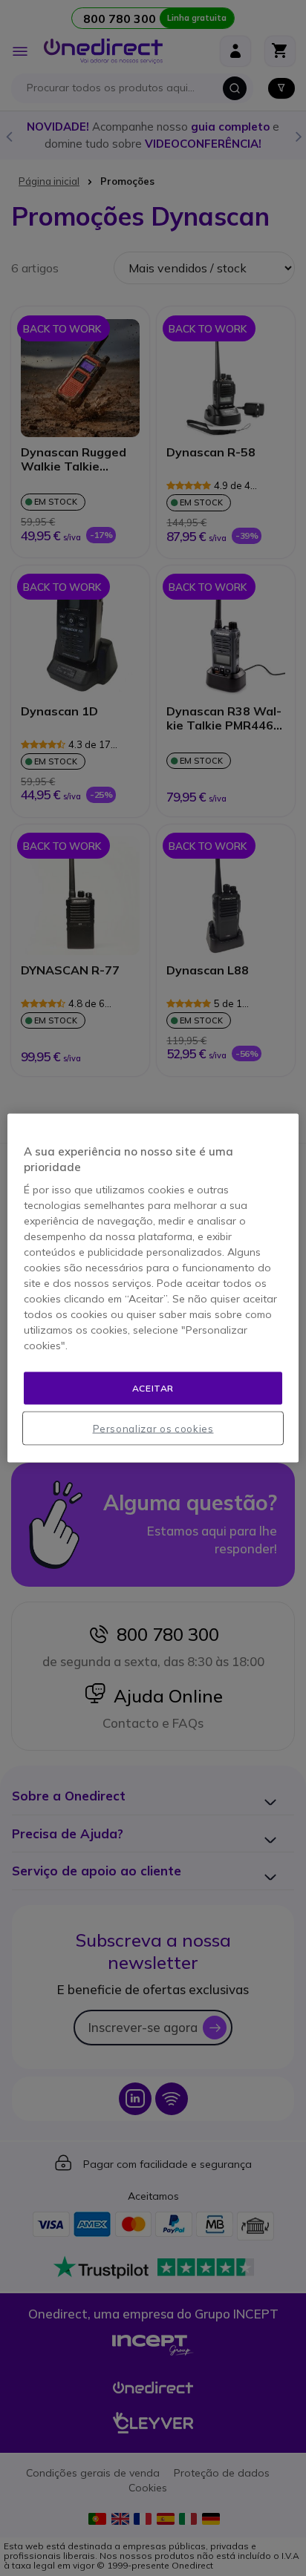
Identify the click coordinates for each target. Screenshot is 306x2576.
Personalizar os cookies (153, 1429)
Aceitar (153, 1387)
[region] (153, 1288)
